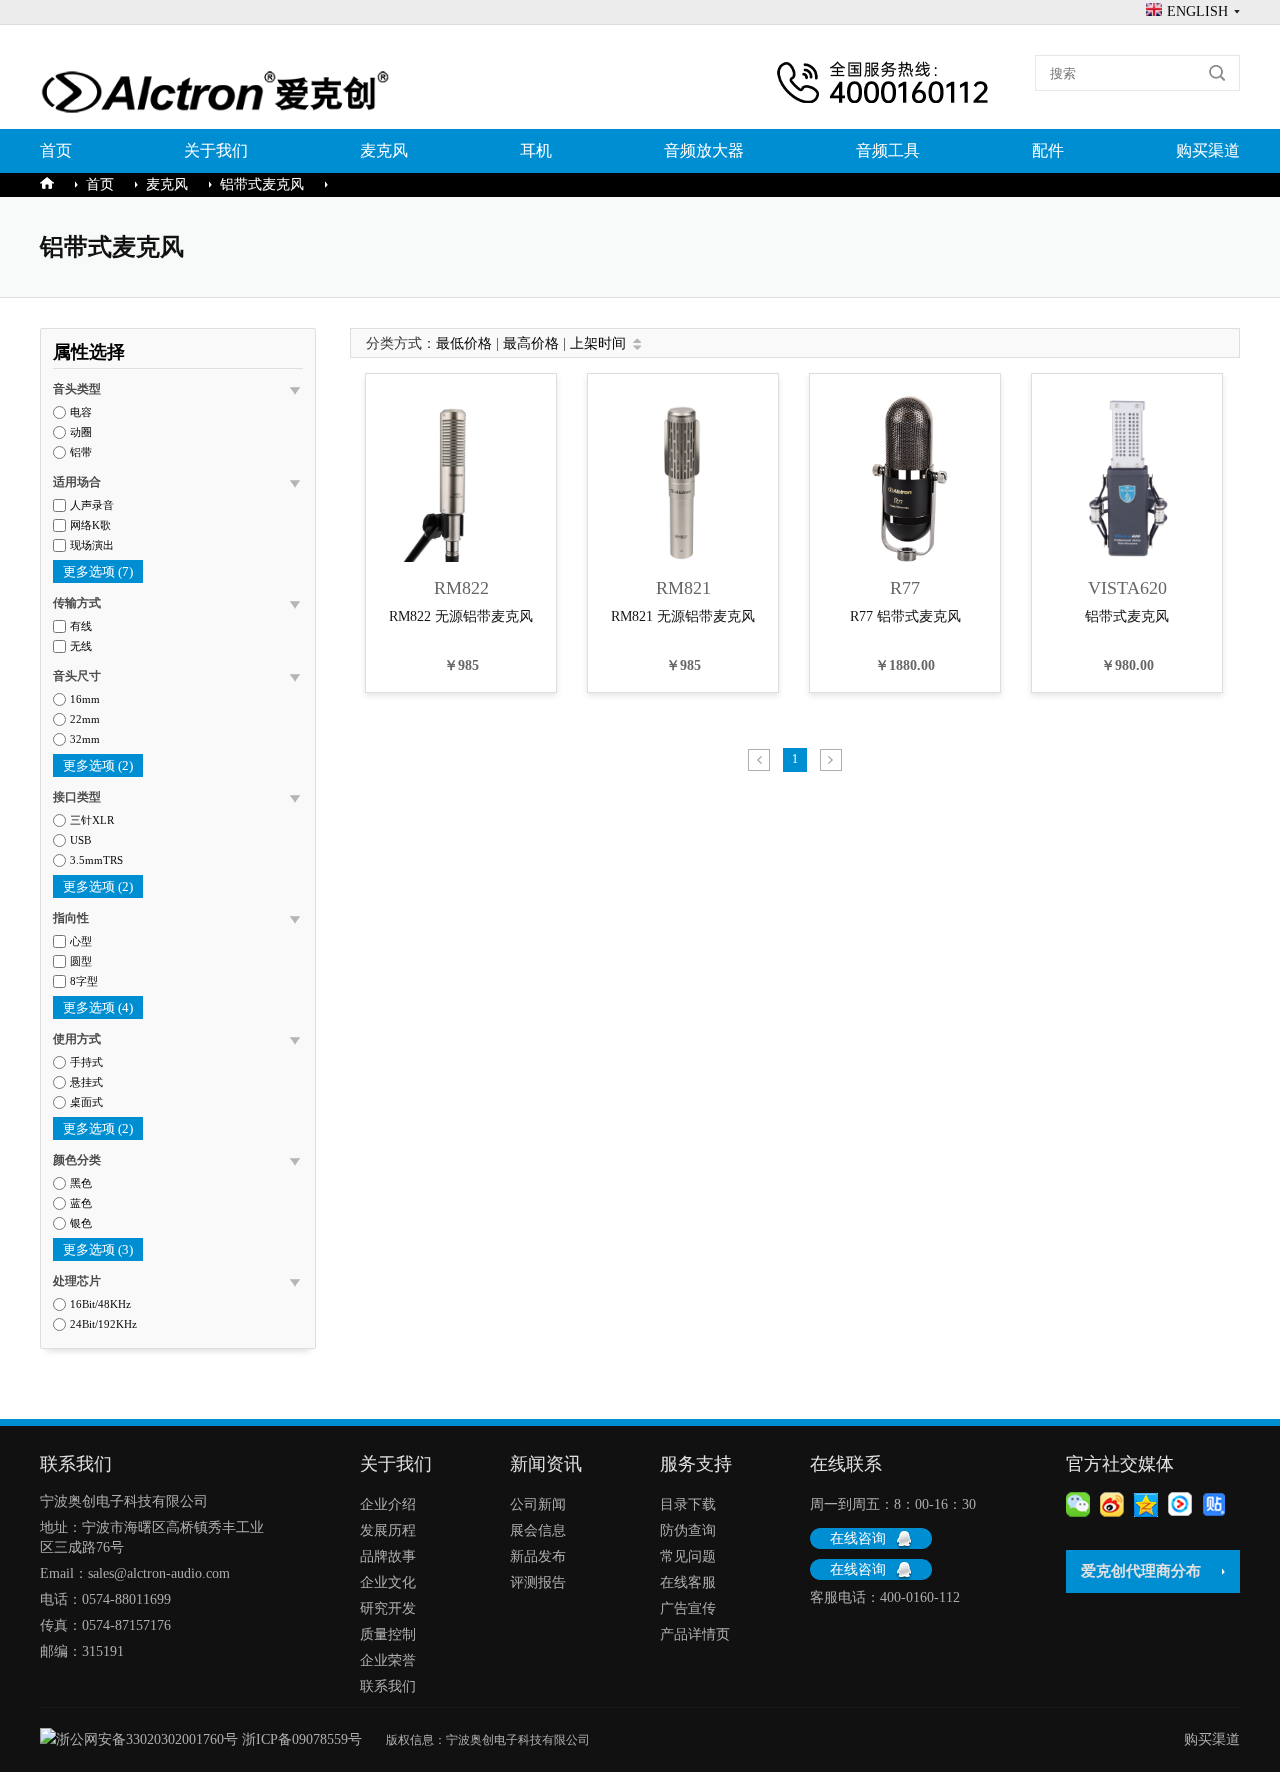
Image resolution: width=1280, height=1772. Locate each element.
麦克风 (384, 150)
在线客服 (688, 1582)
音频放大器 (704, 150)
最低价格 (464, 343)
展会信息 (538, 1530)
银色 (81, 1223)
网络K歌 (90, 525)
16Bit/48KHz (100, 1304)
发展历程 (388, 1530)
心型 (81, 941)
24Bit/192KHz (103, 1324)
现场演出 (92, 545)
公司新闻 (538, 1504)
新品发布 (538, 1556)
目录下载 (688, 1504)
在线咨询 (858, 1538)
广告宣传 (688, 1608)
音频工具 (888, 150)
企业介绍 (388, 1504)
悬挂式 (86, 1082)
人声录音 (92, 505)
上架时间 (598, 343)
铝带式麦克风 (262, 184)
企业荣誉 (388, 1660)
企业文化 (388, 1582)
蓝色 (81, 1203)
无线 (81, 646)
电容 (81, 412)
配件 (1048, 150)
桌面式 (86, 1102)
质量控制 (388, 1634)
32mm (85, 739)
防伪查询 (688, 1530)
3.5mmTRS (96, 860)
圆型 (81, 961)
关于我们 (216, 150)
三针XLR (92, 820)
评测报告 (538, 1582)
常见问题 (688, 1556)
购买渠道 (1208, 150)
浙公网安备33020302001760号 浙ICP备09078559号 (221, 1739)
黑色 (81, 1183)
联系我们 (388, 1686)
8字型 (84, 981)
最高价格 (531, 343)
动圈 (81, 432)
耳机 (536, 150)
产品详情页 (695, 1634)
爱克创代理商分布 (1141, 1571)
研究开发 (388, 1608)
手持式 (86, 1062)
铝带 (81, 452)
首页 (56, 150)
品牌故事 (388, 1556)
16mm (85, 699)
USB (80, 840)
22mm (85, 719)
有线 (81, 626)
